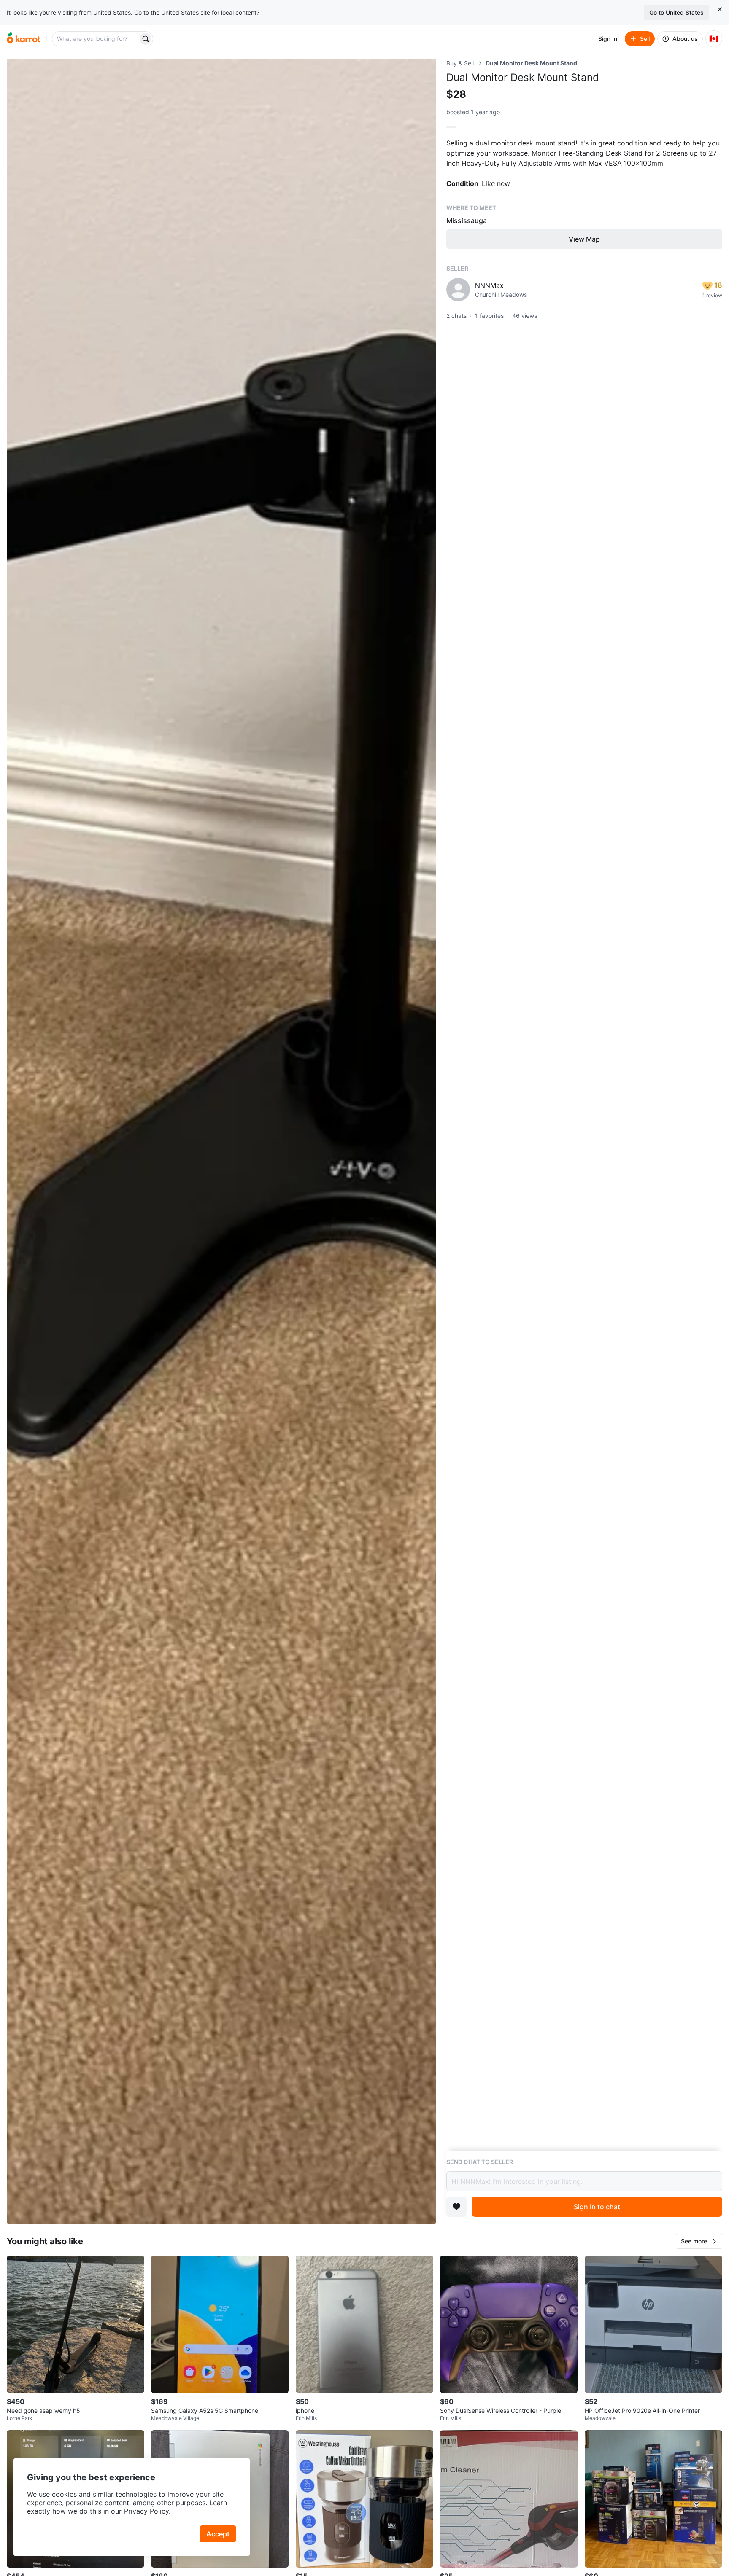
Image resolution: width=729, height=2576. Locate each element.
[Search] (146, 39)
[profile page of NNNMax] (458, 290)
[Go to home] (24, 39)
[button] (699, 2241)
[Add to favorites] (456, 2207)
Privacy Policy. (147, 2511)
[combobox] (96, 39)
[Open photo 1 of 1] (221, 1141)
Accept (218, 2534)
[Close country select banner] (720, 9)
